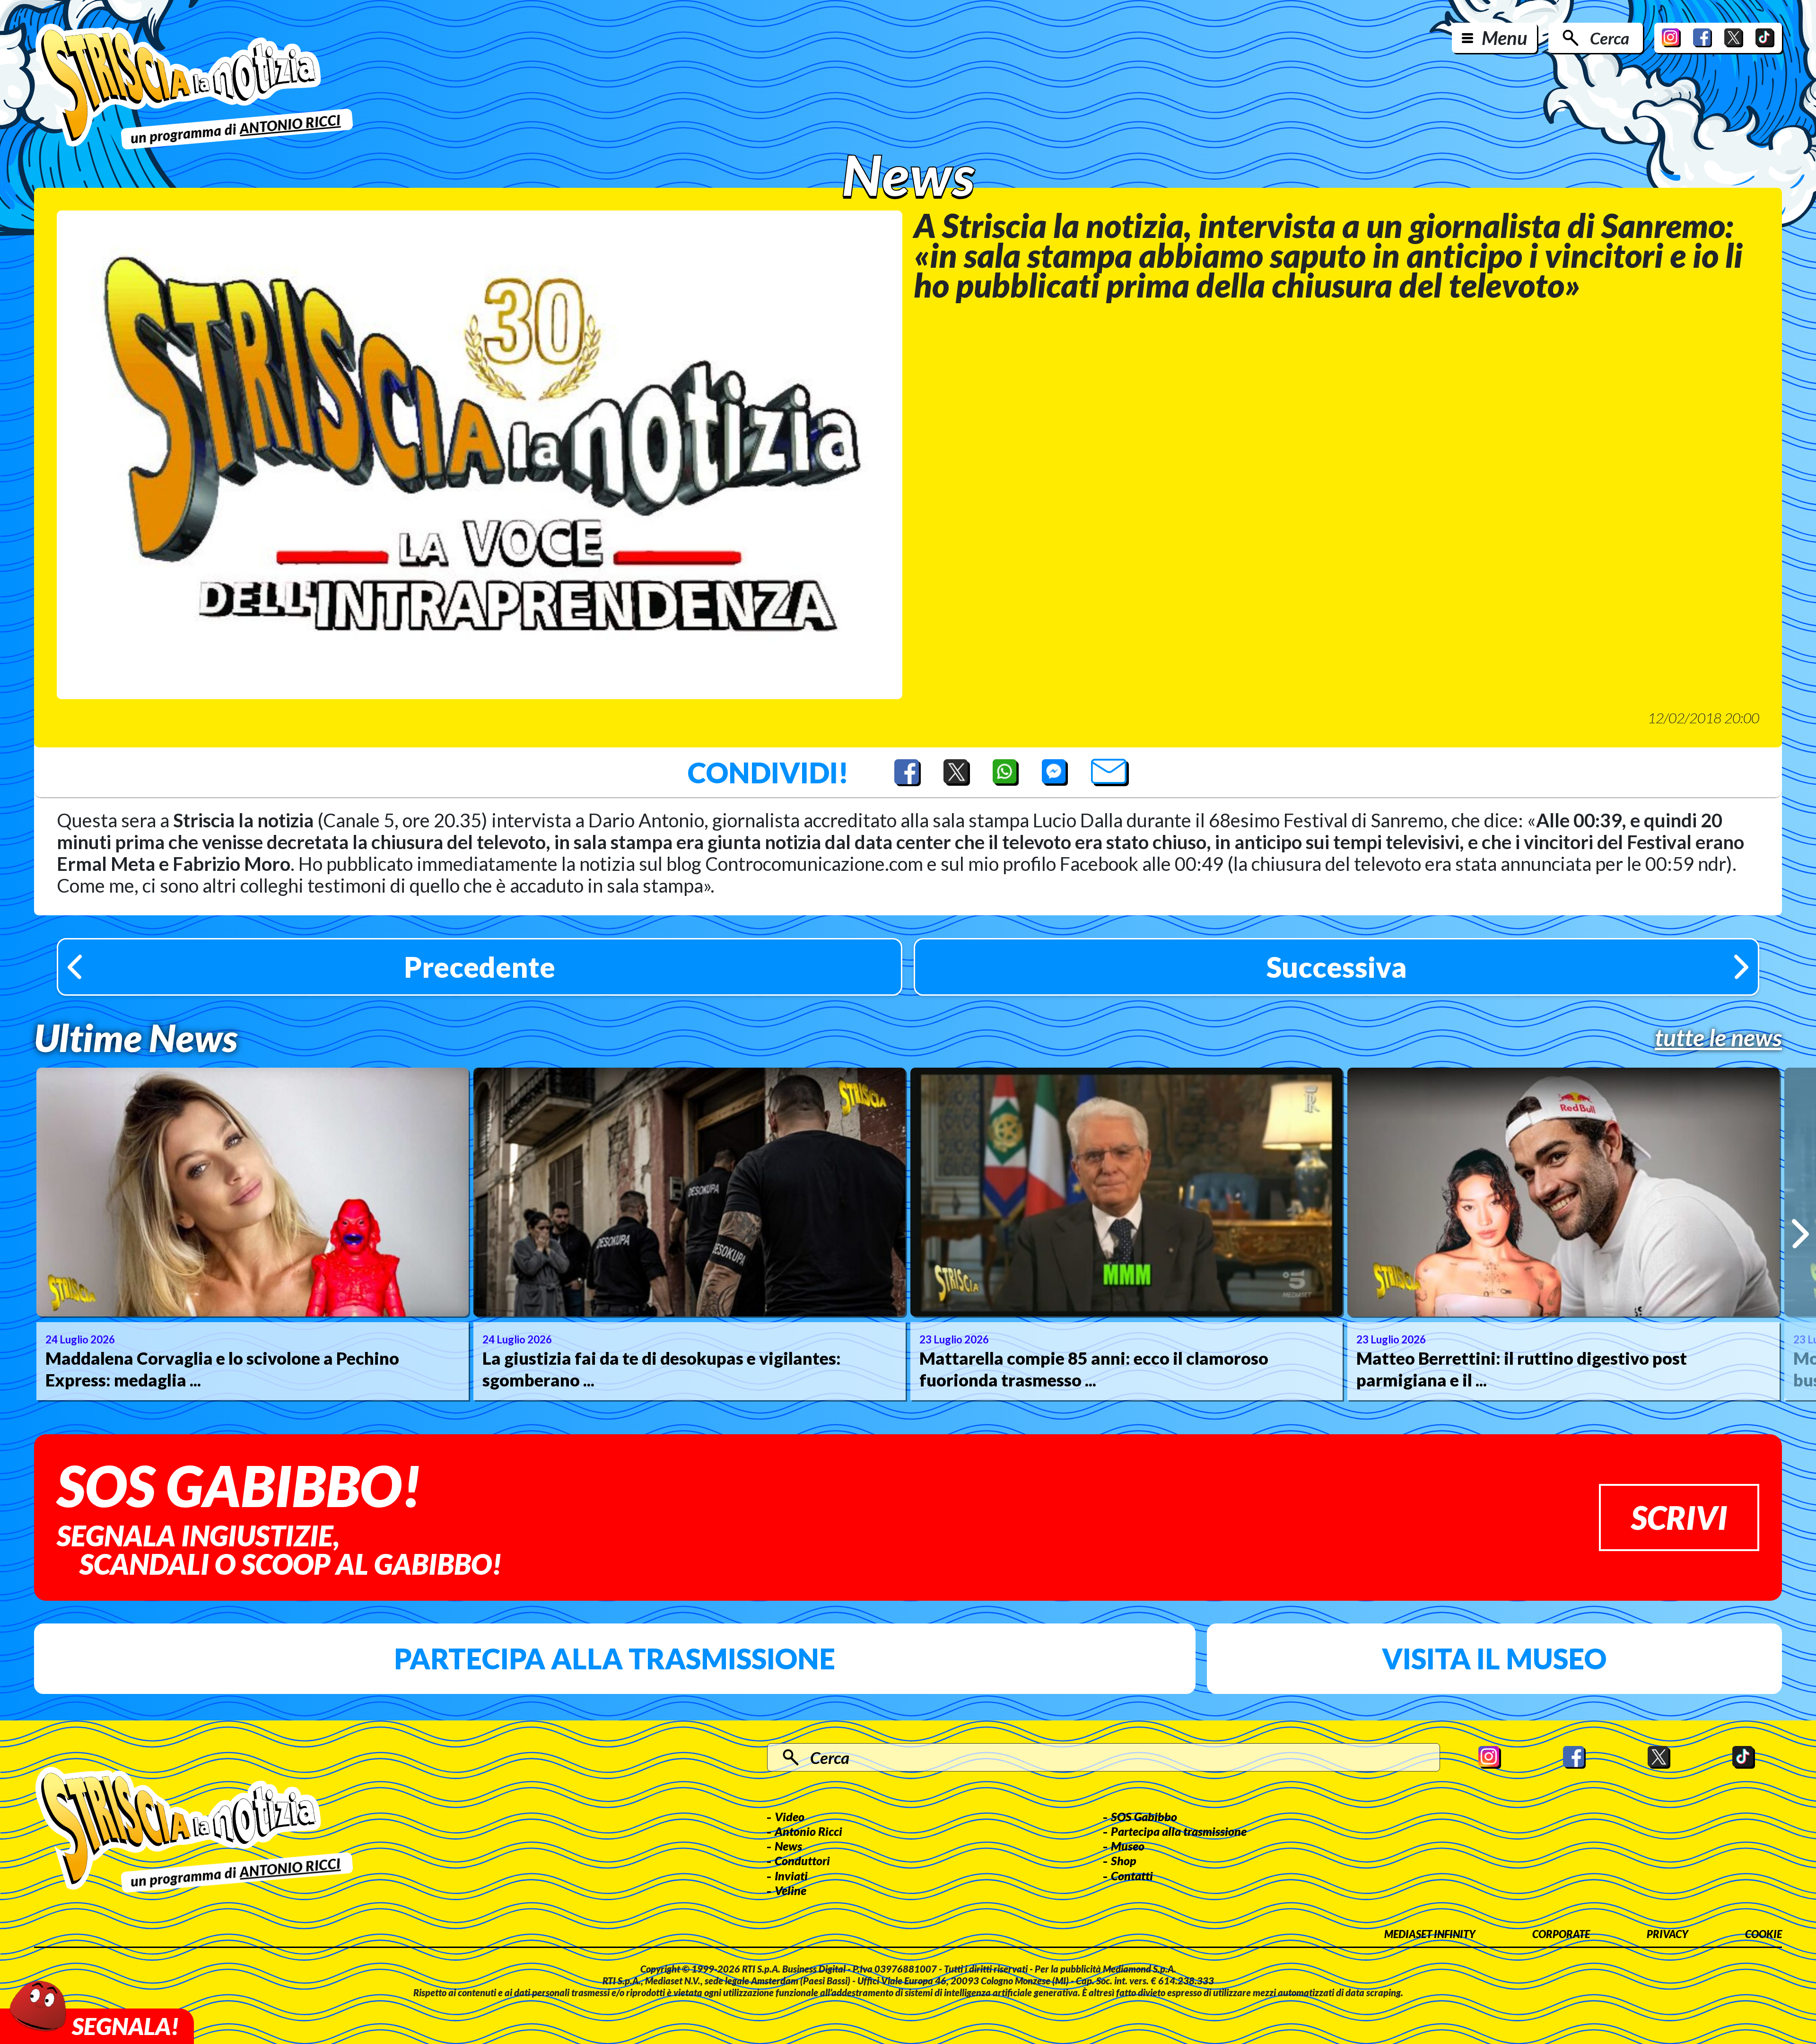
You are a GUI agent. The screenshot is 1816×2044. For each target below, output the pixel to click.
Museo (1128, 1846)
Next (1800, 1234)
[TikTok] (1765, 38)
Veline (790, 1890)
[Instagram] (1671, 38)
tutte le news (1718, 1037)
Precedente (480, 967)
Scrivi (1679, 1517)
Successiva (1337, 967)
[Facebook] (1702, 38)
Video (790, 1816)
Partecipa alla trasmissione (615, 1658)
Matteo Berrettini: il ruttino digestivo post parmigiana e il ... (1522, 1369)
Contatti (1132, 1876)
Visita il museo (1494, 1658)
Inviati (791, 1876)
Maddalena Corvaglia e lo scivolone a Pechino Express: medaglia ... (222, 1369)
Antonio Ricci (808, 1831)
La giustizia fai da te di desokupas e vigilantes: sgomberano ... (662, 1369)
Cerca (1610, 38)
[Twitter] (1734, 38)
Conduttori (802, 1860)
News (788, 1846)
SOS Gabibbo (1144, 1816)
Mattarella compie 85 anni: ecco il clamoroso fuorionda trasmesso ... (1094, 1369)
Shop (1124, 1860)
